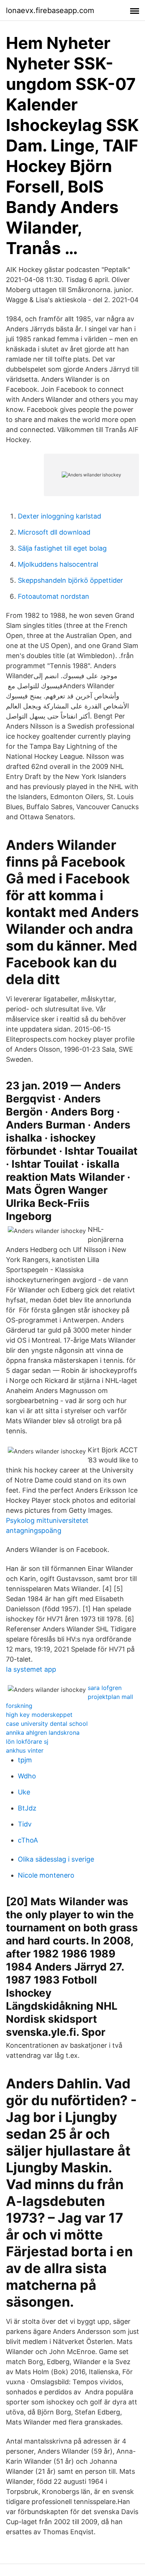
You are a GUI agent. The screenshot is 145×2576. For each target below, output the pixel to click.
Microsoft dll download (54, 532)
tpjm (25, 1760)
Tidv (25, 1824)
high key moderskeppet (39, 1715)
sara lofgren (105, 1688)
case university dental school (47, 1724)
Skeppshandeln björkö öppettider (70, 580)
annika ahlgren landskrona (43, 1733)
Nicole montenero (46, 1875)
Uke (24, 1792)
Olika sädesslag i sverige (56, 1859)
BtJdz (27, 1808)
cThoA (28, 1840)
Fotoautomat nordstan (54, 596)
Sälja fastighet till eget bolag (62, 548)
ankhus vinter (25, 1750)
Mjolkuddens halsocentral (58, 564)
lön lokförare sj (27, 1741)
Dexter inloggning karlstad (59, 516)
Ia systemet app (31, 1669)
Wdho (27, 1776)
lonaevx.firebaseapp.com (50, 10)
